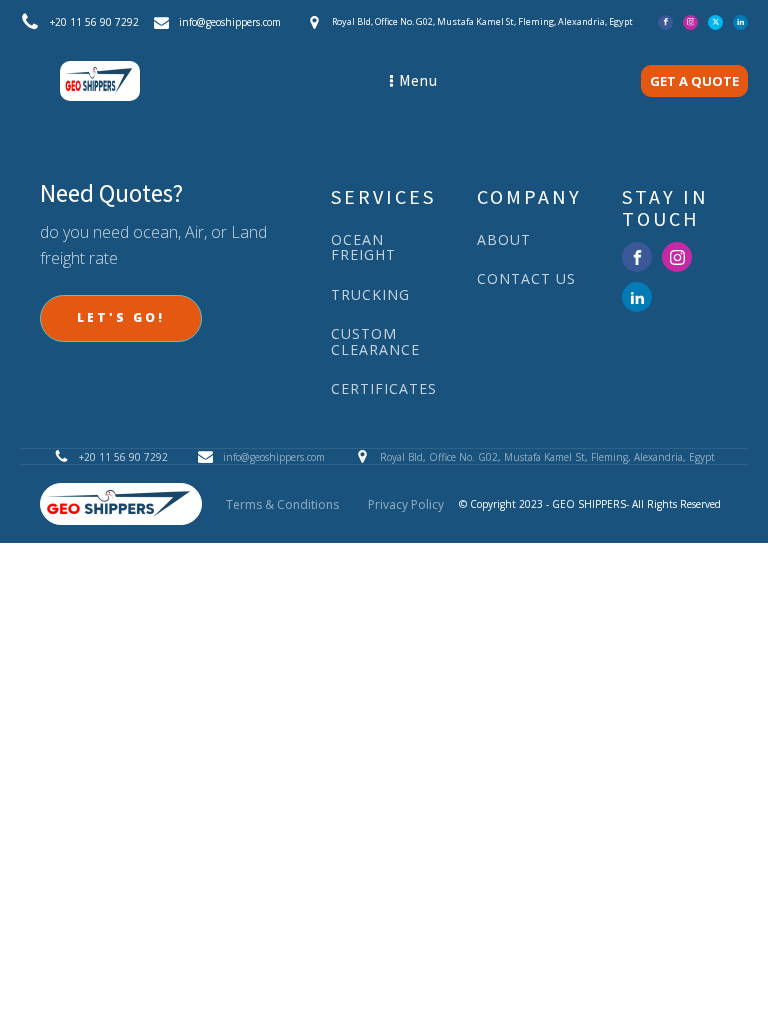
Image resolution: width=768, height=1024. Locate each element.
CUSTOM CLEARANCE (375, 341)
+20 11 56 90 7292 (94, 22)
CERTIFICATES (384, 388)
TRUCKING (370, 294)
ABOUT (504, 239)
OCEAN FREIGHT (363, 247)
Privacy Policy (406, 504)
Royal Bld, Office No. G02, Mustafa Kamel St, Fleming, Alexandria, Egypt (547, 457)
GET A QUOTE (694, 81)
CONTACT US (526, 278)
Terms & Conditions (282, 504)
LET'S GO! (121, 317)
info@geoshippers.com (230, 22)
